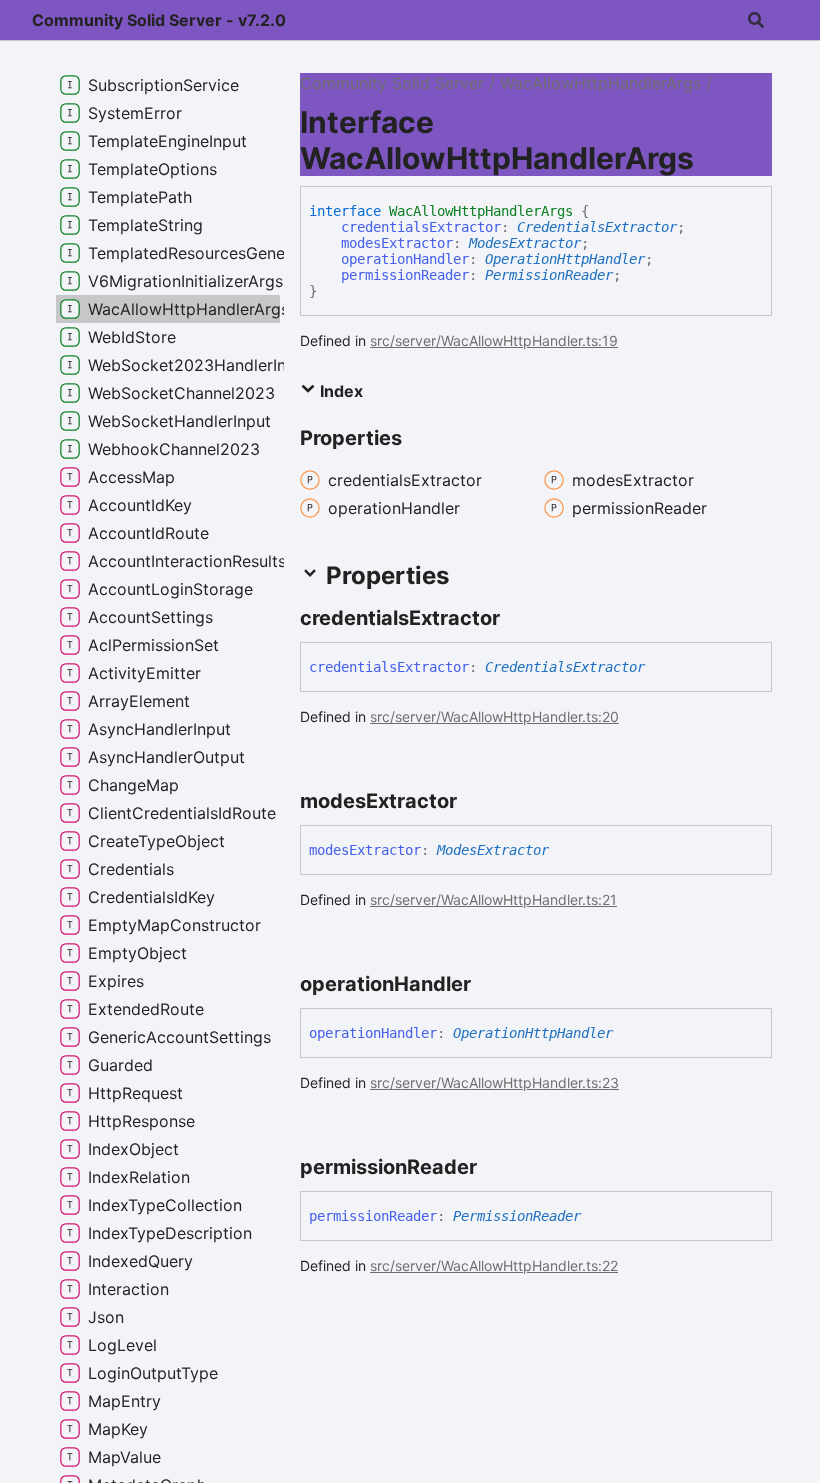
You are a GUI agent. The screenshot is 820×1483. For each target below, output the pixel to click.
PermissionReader (549, 275)
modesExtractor (397, 243)
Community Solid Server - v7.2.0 (159, 20)
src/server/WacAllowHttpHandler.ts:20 (494, 716)
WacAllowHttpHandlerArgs (600, 83)
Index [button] (339, 391)
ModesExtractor (525, 243)
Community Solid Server (392, 83)
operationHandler (405, 259)
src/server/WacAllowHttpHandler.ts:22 (494, 1265)
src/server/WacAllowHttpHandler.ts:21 (493, 899)
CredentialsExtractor (597, 227)
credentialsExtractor (421, 227)
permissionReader (405, 275)
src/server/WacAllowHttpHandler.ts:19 (494, 340)
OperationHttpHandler (565, 259)
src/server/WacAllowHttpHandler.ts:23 (494, 1082)
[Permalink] (518, 618)
